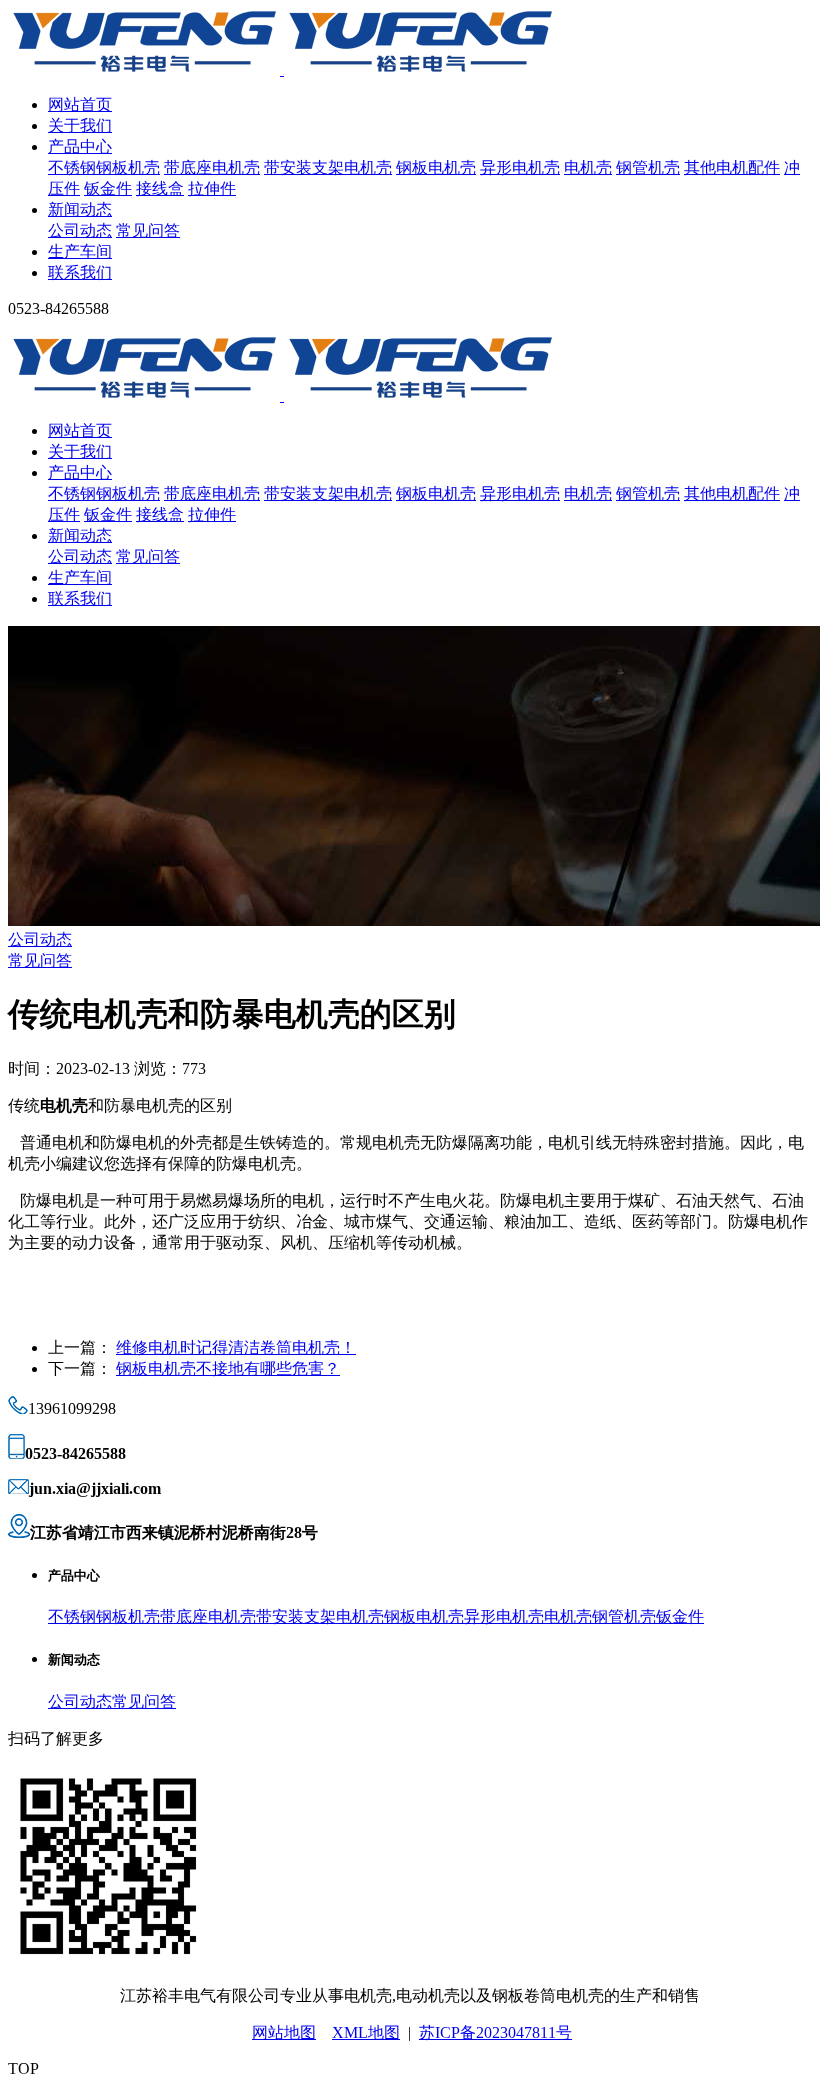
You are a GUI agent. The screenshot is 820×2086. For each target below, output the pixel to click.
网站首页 (80, 104)
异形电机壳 (520, 167)
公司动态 (80, 230)
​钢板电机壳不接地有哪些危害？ (228, 1368)
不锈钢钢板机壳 (104, 167)
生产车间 (80, 251)
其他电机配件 (732, 167)
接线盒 (160, 188)
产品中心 (80, 146)
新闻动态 (80, 209)
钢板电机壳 (436, 167)
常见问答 (148, 230)
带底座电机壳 (212, 167)
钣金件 (108, 188)
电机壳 (588, 167)
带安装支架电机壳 (328, 167)
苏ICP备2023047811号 (495, 2032)
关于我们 (80, 125)
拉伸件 (212, 188)
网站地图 (284, 2032)
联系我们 (80, 272)
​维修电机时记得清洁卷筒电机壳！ (236, 1347)
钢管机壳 (648, 167)
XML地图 (366, 2032)
